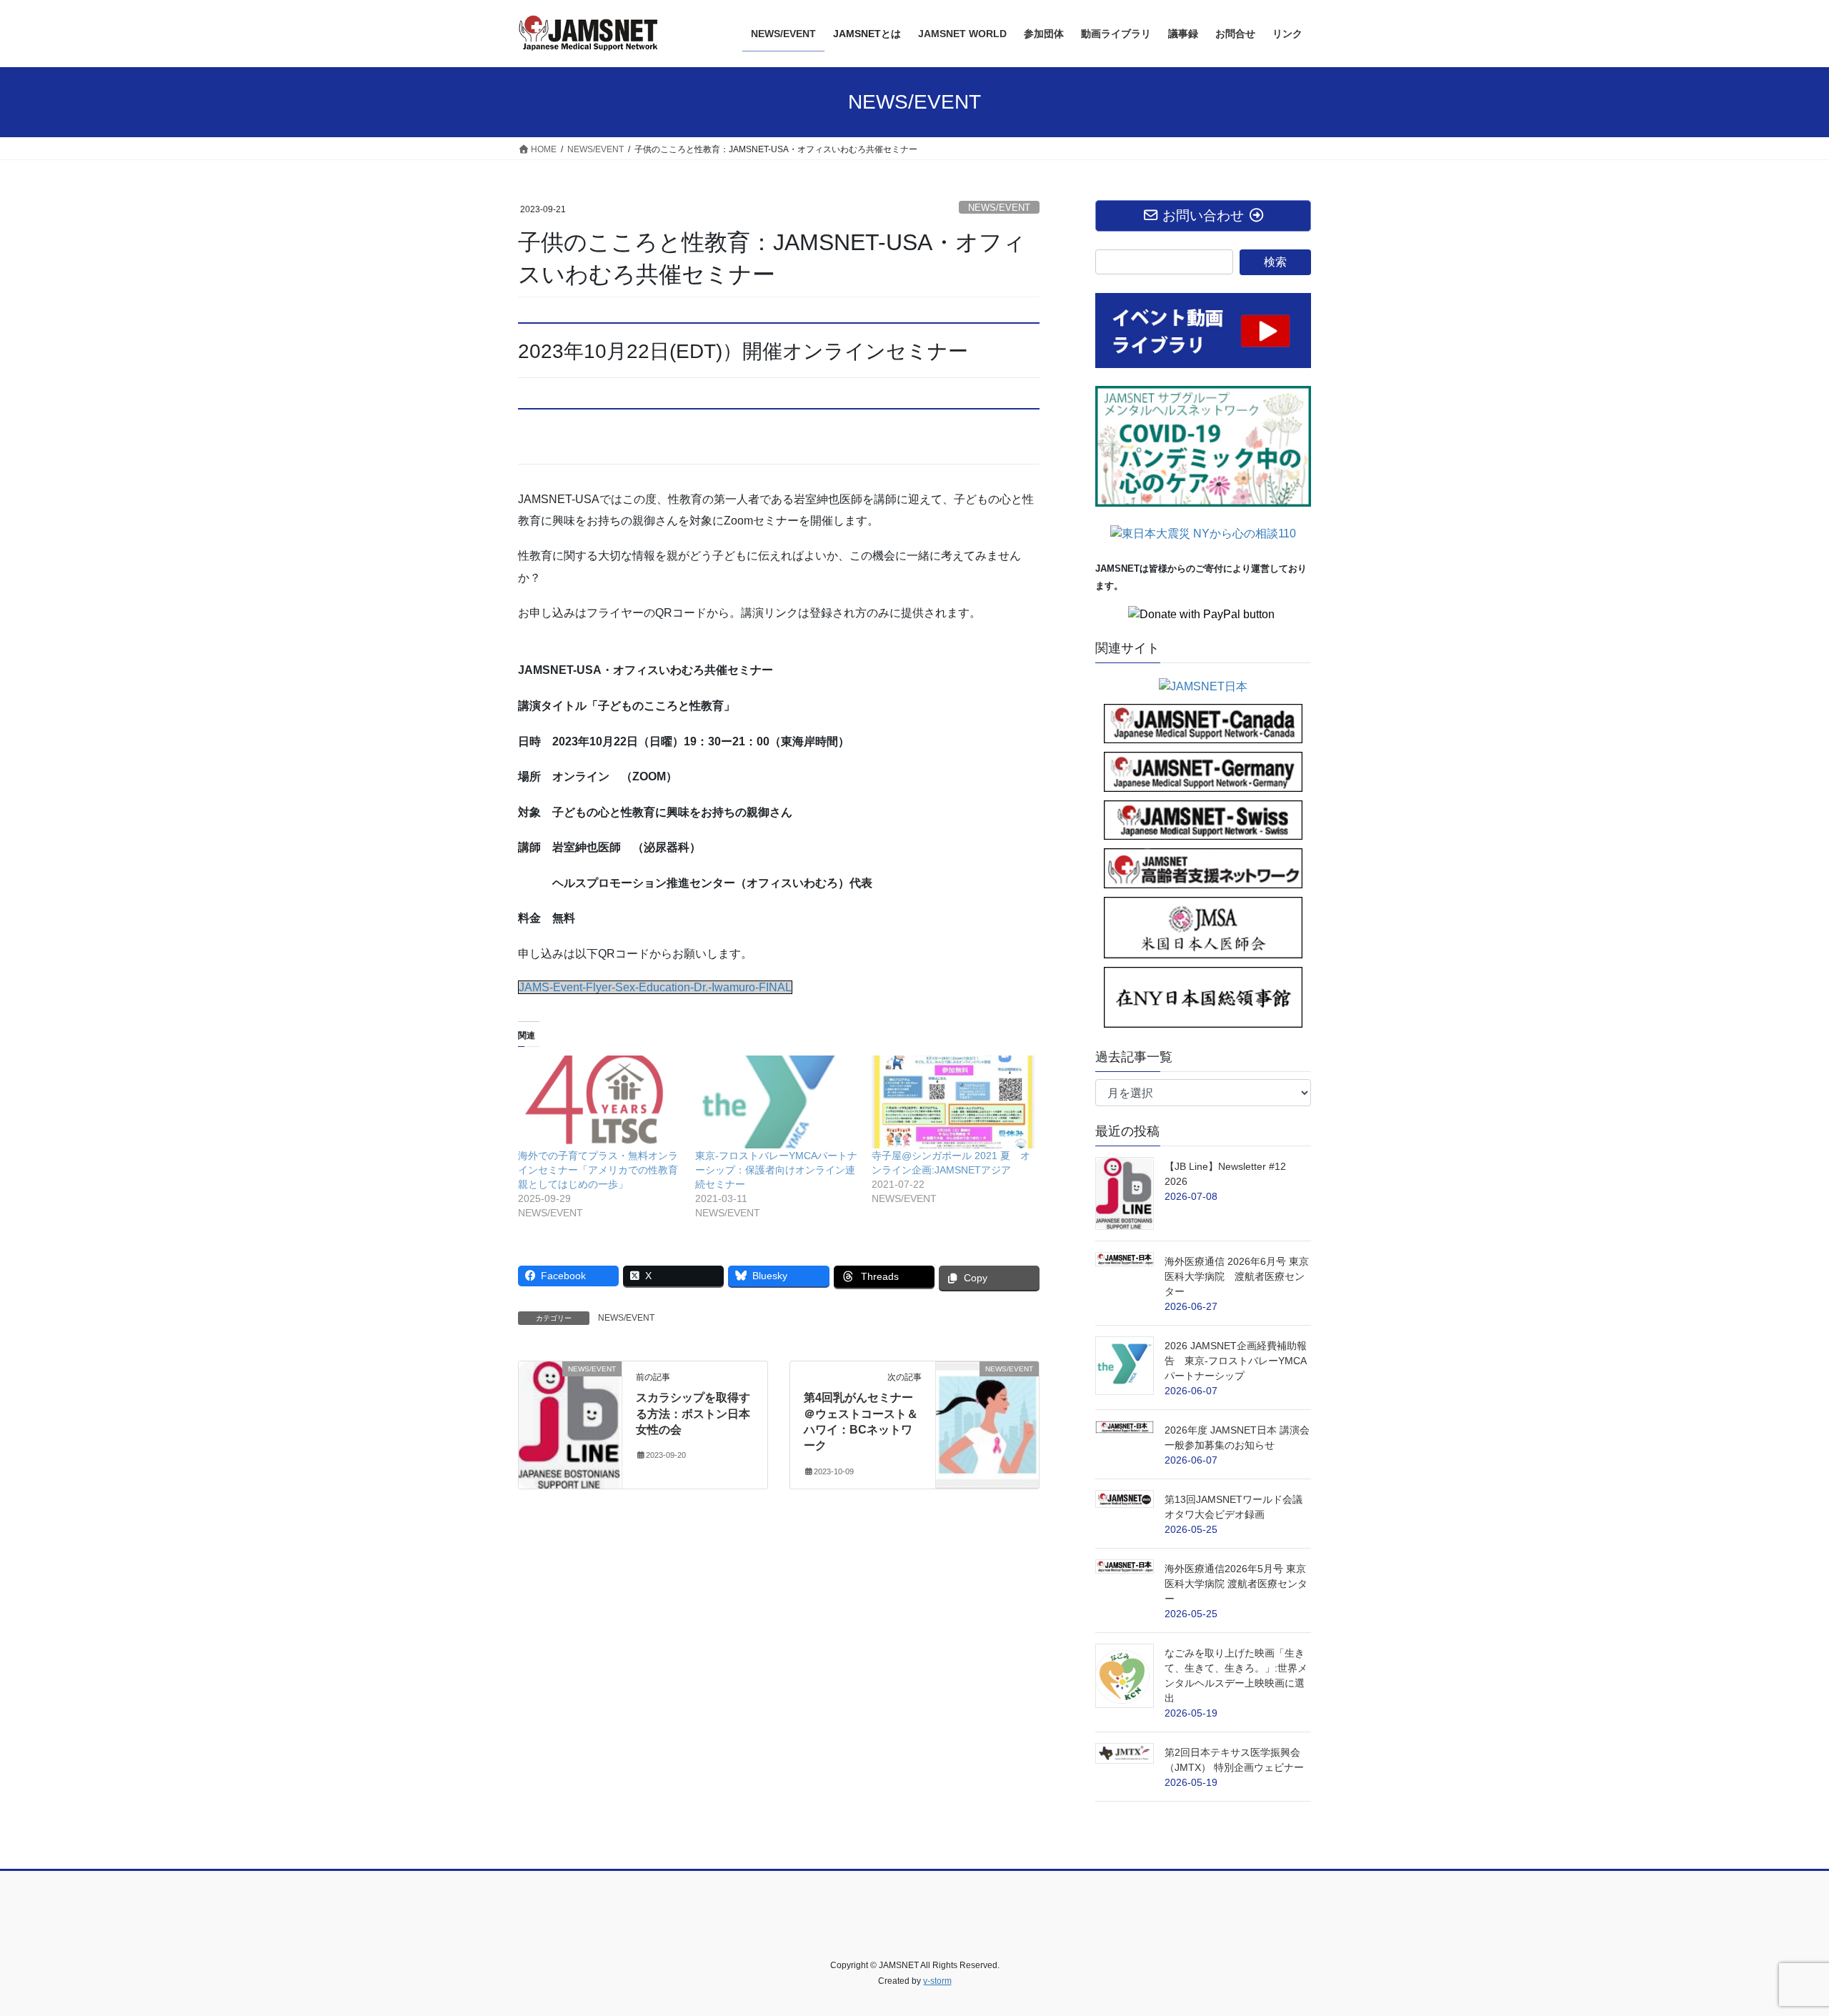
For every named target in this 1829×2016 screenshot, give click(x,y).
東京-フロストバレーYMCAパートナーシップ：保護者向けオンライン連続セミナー (776, 1170)
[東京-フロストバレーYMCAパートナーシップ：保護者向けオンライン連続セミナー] (777, 1102)
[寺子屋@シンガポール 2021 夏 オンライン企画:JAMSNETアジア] (953, 1102)
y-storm (937, 1981)
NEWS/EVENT (999, 208)
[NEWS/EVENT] (570, 1414)
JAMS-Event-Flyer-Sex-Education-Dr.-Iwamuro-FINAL (655, 987)
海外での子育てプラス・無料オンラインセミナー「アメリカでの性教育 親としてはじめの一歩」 (603, 1170)
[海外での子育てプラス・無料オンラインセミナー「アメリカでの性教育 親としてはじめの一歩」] (599, 1102)
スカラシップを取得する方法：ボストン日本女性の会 (693, 1414)
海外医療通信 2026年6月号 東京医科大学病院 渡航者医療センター (1237, 1276)
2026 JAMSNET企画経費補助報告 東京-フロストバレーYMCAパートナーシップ (1236, 1361)
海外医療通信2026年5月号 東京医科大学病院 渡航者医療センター (1236, 1584)
